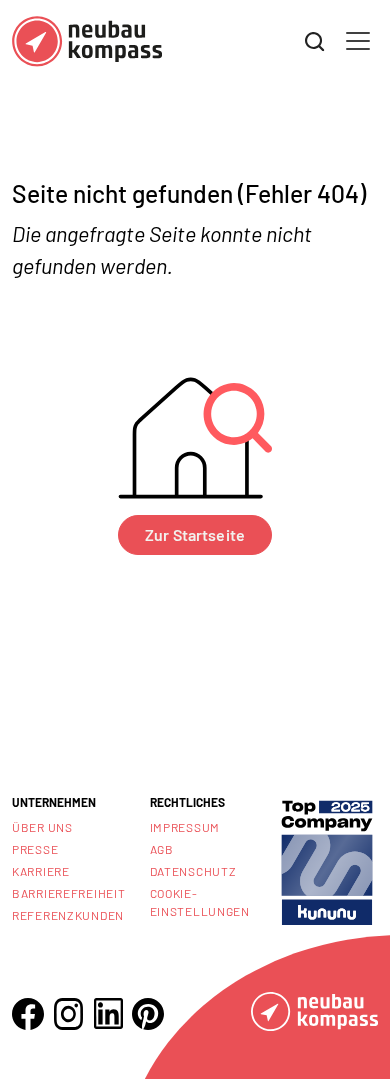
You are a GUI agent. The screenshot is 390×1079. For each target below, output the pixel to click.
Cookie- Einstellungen (200, 902)
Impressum (185, 827)
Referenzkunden (68, 915)
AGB (162, 849)
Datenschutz (193, 871)
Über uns (42, 827)
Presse (35, 849)
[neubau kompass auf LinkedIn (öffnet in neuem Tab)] (108, 1013)
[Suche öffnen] (315, 42)
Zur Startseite (195, 534)
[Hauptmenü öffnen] (358, 41)
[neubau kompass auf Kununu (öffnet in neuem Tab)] (327, 860)
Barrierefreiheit (69, 893)
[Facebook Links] (28, 1014)
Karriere (41, 871)
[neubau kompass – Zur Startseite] (87, 41)
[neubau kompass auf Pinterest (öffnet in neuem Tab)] (148, 1014)
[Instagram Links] (68, 1014)
